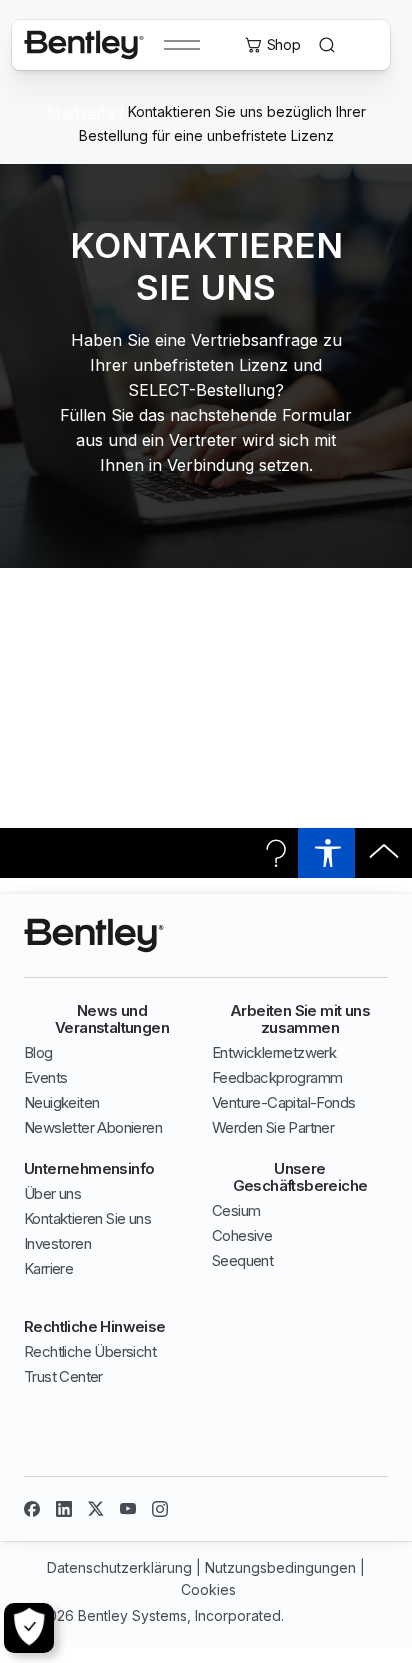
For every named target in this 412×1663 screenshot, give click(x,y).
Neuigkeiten (61, 1102)
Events (45, 1077)
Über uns (52, 1193)
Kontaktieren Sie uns (87, 1218)
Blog (38, 1052)
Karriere (48, 1268)
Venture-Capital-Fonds (283, 1102)
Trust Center (63, 1376)
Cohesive (242, 1235)
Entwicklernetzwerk (274, 1052)
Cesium (236, 1210)
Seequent (242, 1260)
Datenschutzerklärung (119, 1567)
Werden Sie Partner (273, 1127)
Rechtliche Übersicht (90, 1351)
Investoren (57, 1243)
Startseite (81, 111)
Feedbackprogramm (277, 1077)
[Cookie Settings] (29, 1628)
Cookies (208, 1589)
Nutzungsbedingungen (280, 1567)
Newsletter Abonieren (93, 1127)
